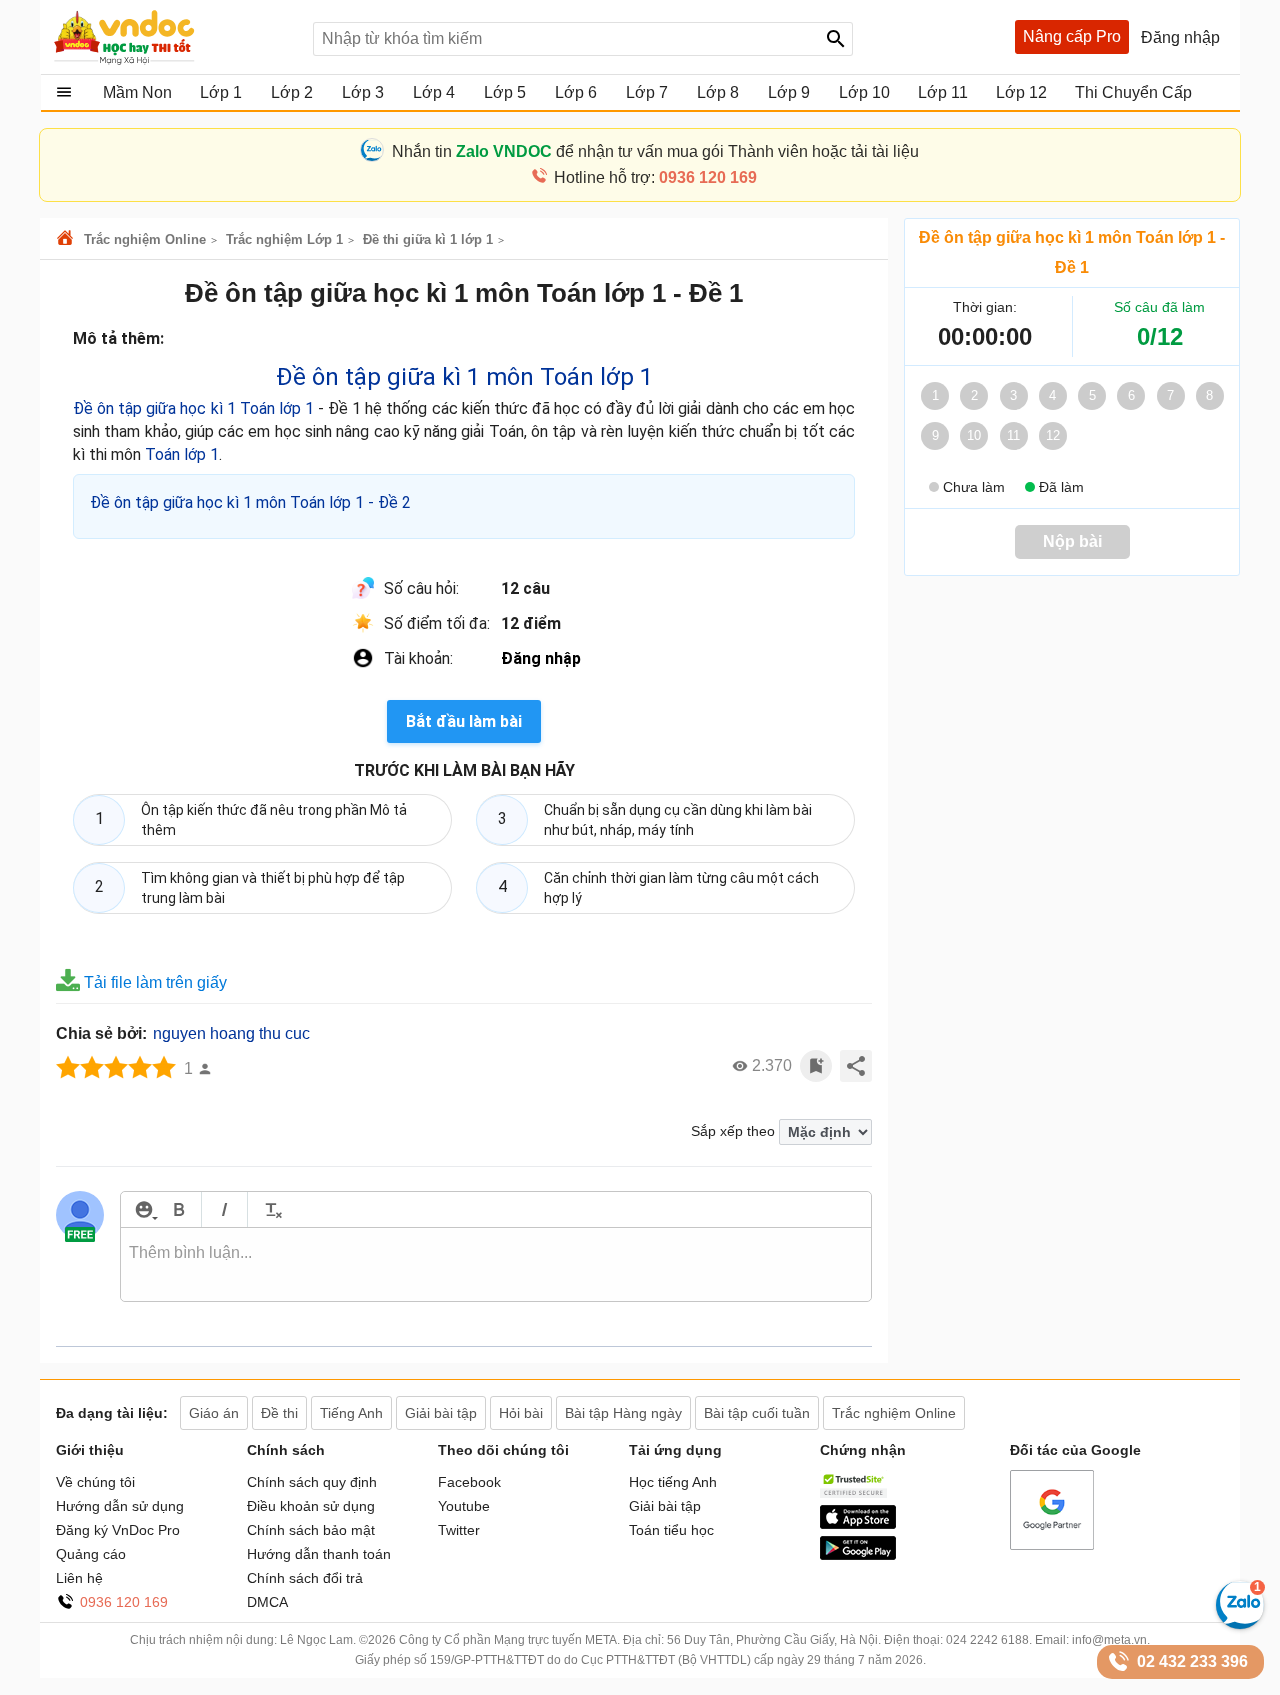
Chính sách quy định (312, 1482)
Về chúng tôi (95, 1482)
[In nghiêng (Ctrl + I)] (224, 1209)
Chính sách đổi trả (305, 1578)
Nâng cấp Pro (1072, 36)
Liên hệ (79, 1578)
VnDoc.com (68, 239)
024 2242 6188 (987, 1640)
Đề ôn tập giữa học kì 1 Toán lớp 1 (193, 408)
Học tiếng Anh (673, 1482)
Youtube (464, 1506)
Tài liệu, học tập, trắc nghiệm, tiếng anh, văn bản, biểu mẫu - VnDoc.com (173, 37)
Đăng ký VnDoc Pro (118, 1530)
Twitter (459, 1530)
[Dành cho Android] (858, 1555)
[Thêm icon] (143, 1209)
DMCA (267, 1602)
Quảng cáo (91, 1554)
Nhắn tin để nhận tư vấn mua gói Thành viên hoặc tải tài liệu (655, 151)
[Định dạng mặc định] (270, 1209)
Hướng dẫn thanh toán (319, 1554)
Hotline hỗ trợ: (655, 177)
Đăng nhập (541, 658)
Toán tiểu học (671, 1530)
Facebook (469, 1482)
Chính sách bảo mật (311, 1530)
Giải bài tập (665, 1506)
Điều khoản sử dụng (311, 1506)
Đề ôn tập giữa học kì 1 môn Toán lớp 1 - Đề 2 (250, 502)
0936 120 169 (124, 1602)
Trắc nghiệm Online (145, 239)
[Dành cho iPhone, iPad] (858, 1524)
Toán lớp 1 (182, 454)
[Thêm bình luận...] (496, 1265)
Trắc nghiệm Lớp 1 (284, 239)
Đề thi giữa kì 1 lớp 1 (428, 239)
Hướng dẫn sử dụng (120, 1506)
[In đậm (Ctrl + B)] (178, 1209)
